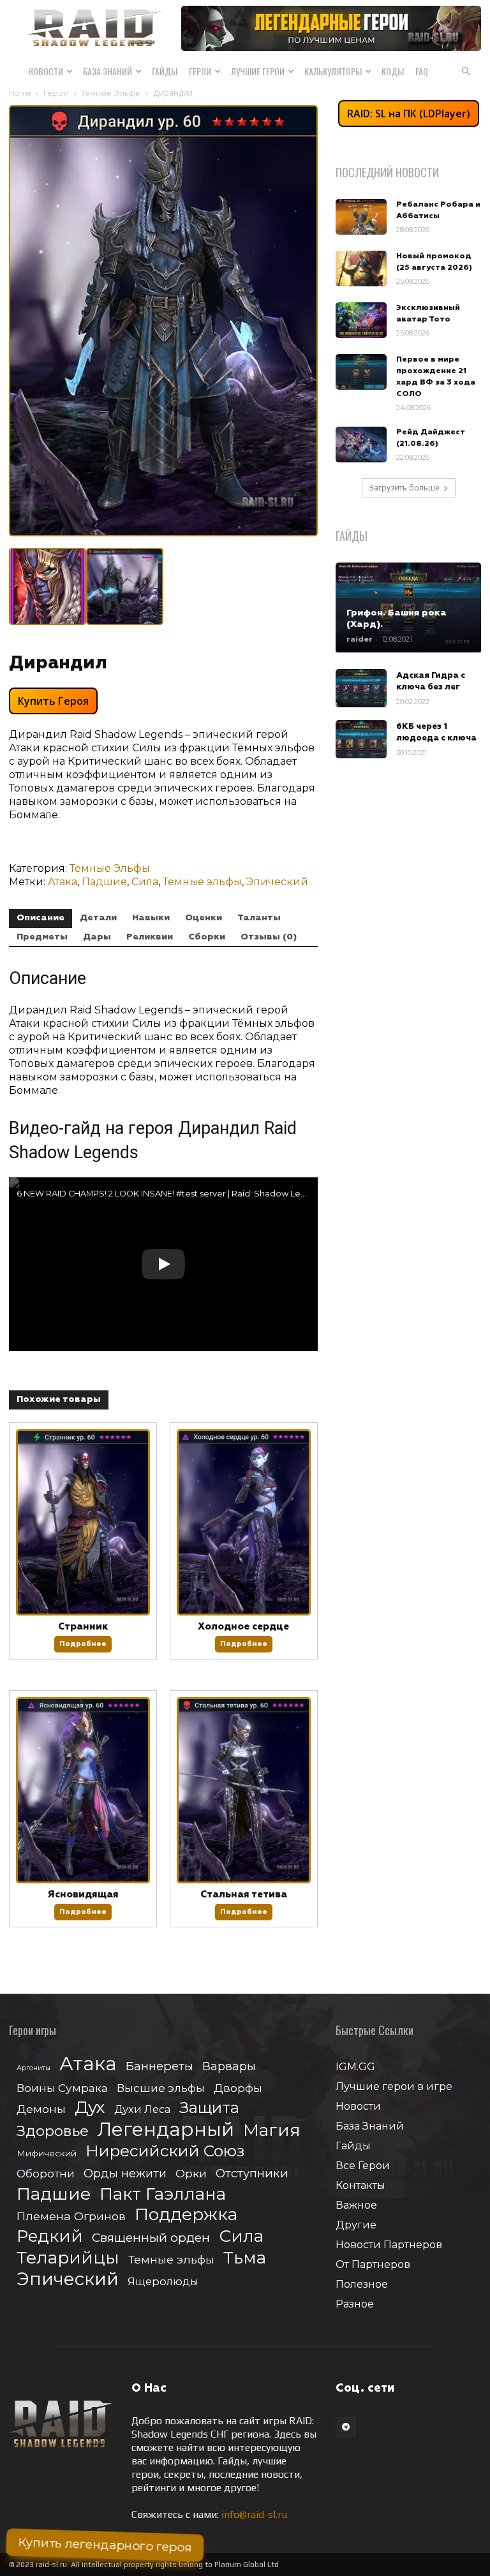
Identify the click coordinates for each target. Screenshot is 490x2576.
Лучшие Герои (258, 71)
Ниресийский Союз (165, 2151)
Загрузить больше (404, 488)
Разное (355, 2304)
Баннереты (160, 2066)
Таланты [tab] (259, 918)
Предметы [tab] (42, 937)
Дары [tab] (97, 937)
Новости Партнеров (389, 2245)
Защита (209, 2108)
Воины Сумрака (62, 2088)
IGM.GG (355, 2067)
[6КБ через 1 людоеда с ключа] (361, 739)
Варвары (229, 2067)
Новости (46, 71)
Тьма (245, 2257)
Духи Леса (142, 2109)
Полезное (362, 2284)
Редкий (50, 2236)
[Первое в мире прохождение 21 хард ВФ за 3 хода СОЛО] (361, 372)
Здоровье (53, 2131)
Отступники (252, 2173)
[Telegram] (346, 2427)
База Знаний (108, 71)
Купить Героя (53, 701)
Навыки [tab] (151, 918)
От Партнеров (373, 2264)
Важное (356, 2205)
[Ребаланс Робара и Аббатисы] (361, 217)
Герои (200, 71)
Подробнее (83, 1644)
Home (20, 93)
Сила (145, 882)
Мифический (47, 2153)
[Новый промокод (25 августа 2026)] (361, 269)
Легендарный (166, 2129)
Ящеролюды (163, 2281)
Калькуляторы (333, 71)
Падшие (104, 882)
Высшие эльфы (161, 2088)
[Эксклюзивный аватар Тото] (361, 320)
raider (360, 639)
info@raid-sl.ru (254, 2514)
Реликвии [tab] (150, 937)
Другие (356, 2225)
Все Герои (363, 2166)
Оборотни (46, 2174)
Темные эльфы (202, 882)
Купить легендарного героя (105, 2545)
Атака (63, 882)
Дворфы (238, 2088)
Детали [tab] (98, 918)
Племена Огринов (71, 2216)
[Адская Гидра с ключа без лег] (361, 688)
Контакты (360, 2185)
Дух (90, 2108)
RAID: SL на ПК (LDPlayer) (409, 114)
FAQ (422, 71)
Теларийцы (68, 2257)
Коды (393, 71)
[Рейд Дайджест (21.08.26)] (361, 445)
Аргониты (33, 2068)
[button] (466, 71)
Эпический (277, 882)
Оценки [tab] (204, 918)
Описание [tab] (41, 918)
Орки (191, 2173)
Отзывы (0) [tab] (269, 937)
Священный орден (151, 2238)
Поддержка (186, 2214)
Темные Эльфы (111, 93)
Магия (272, 2131)
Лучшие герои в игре (394, 2087)
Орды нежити (125, 2173)
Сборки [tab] (207, 937)
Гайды (165, 71)
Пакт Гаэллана (163, 2194)
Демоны (41, 2109)
